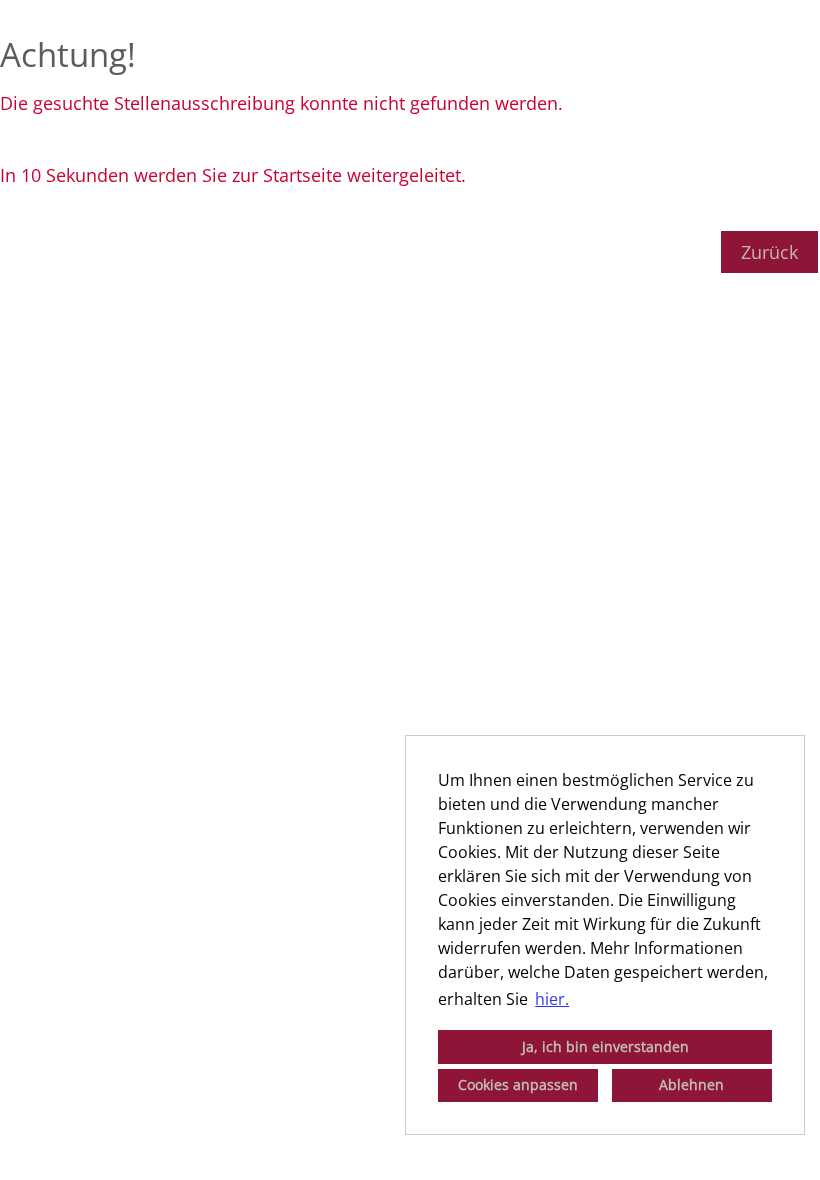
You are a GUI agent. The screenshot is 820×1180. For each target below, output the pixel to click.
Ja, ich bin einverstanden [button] (605, 1046)
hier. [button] (552, 999)
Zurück (769, 252)
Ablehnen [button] (691, 1084)
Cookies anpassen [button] (518, 1084)
